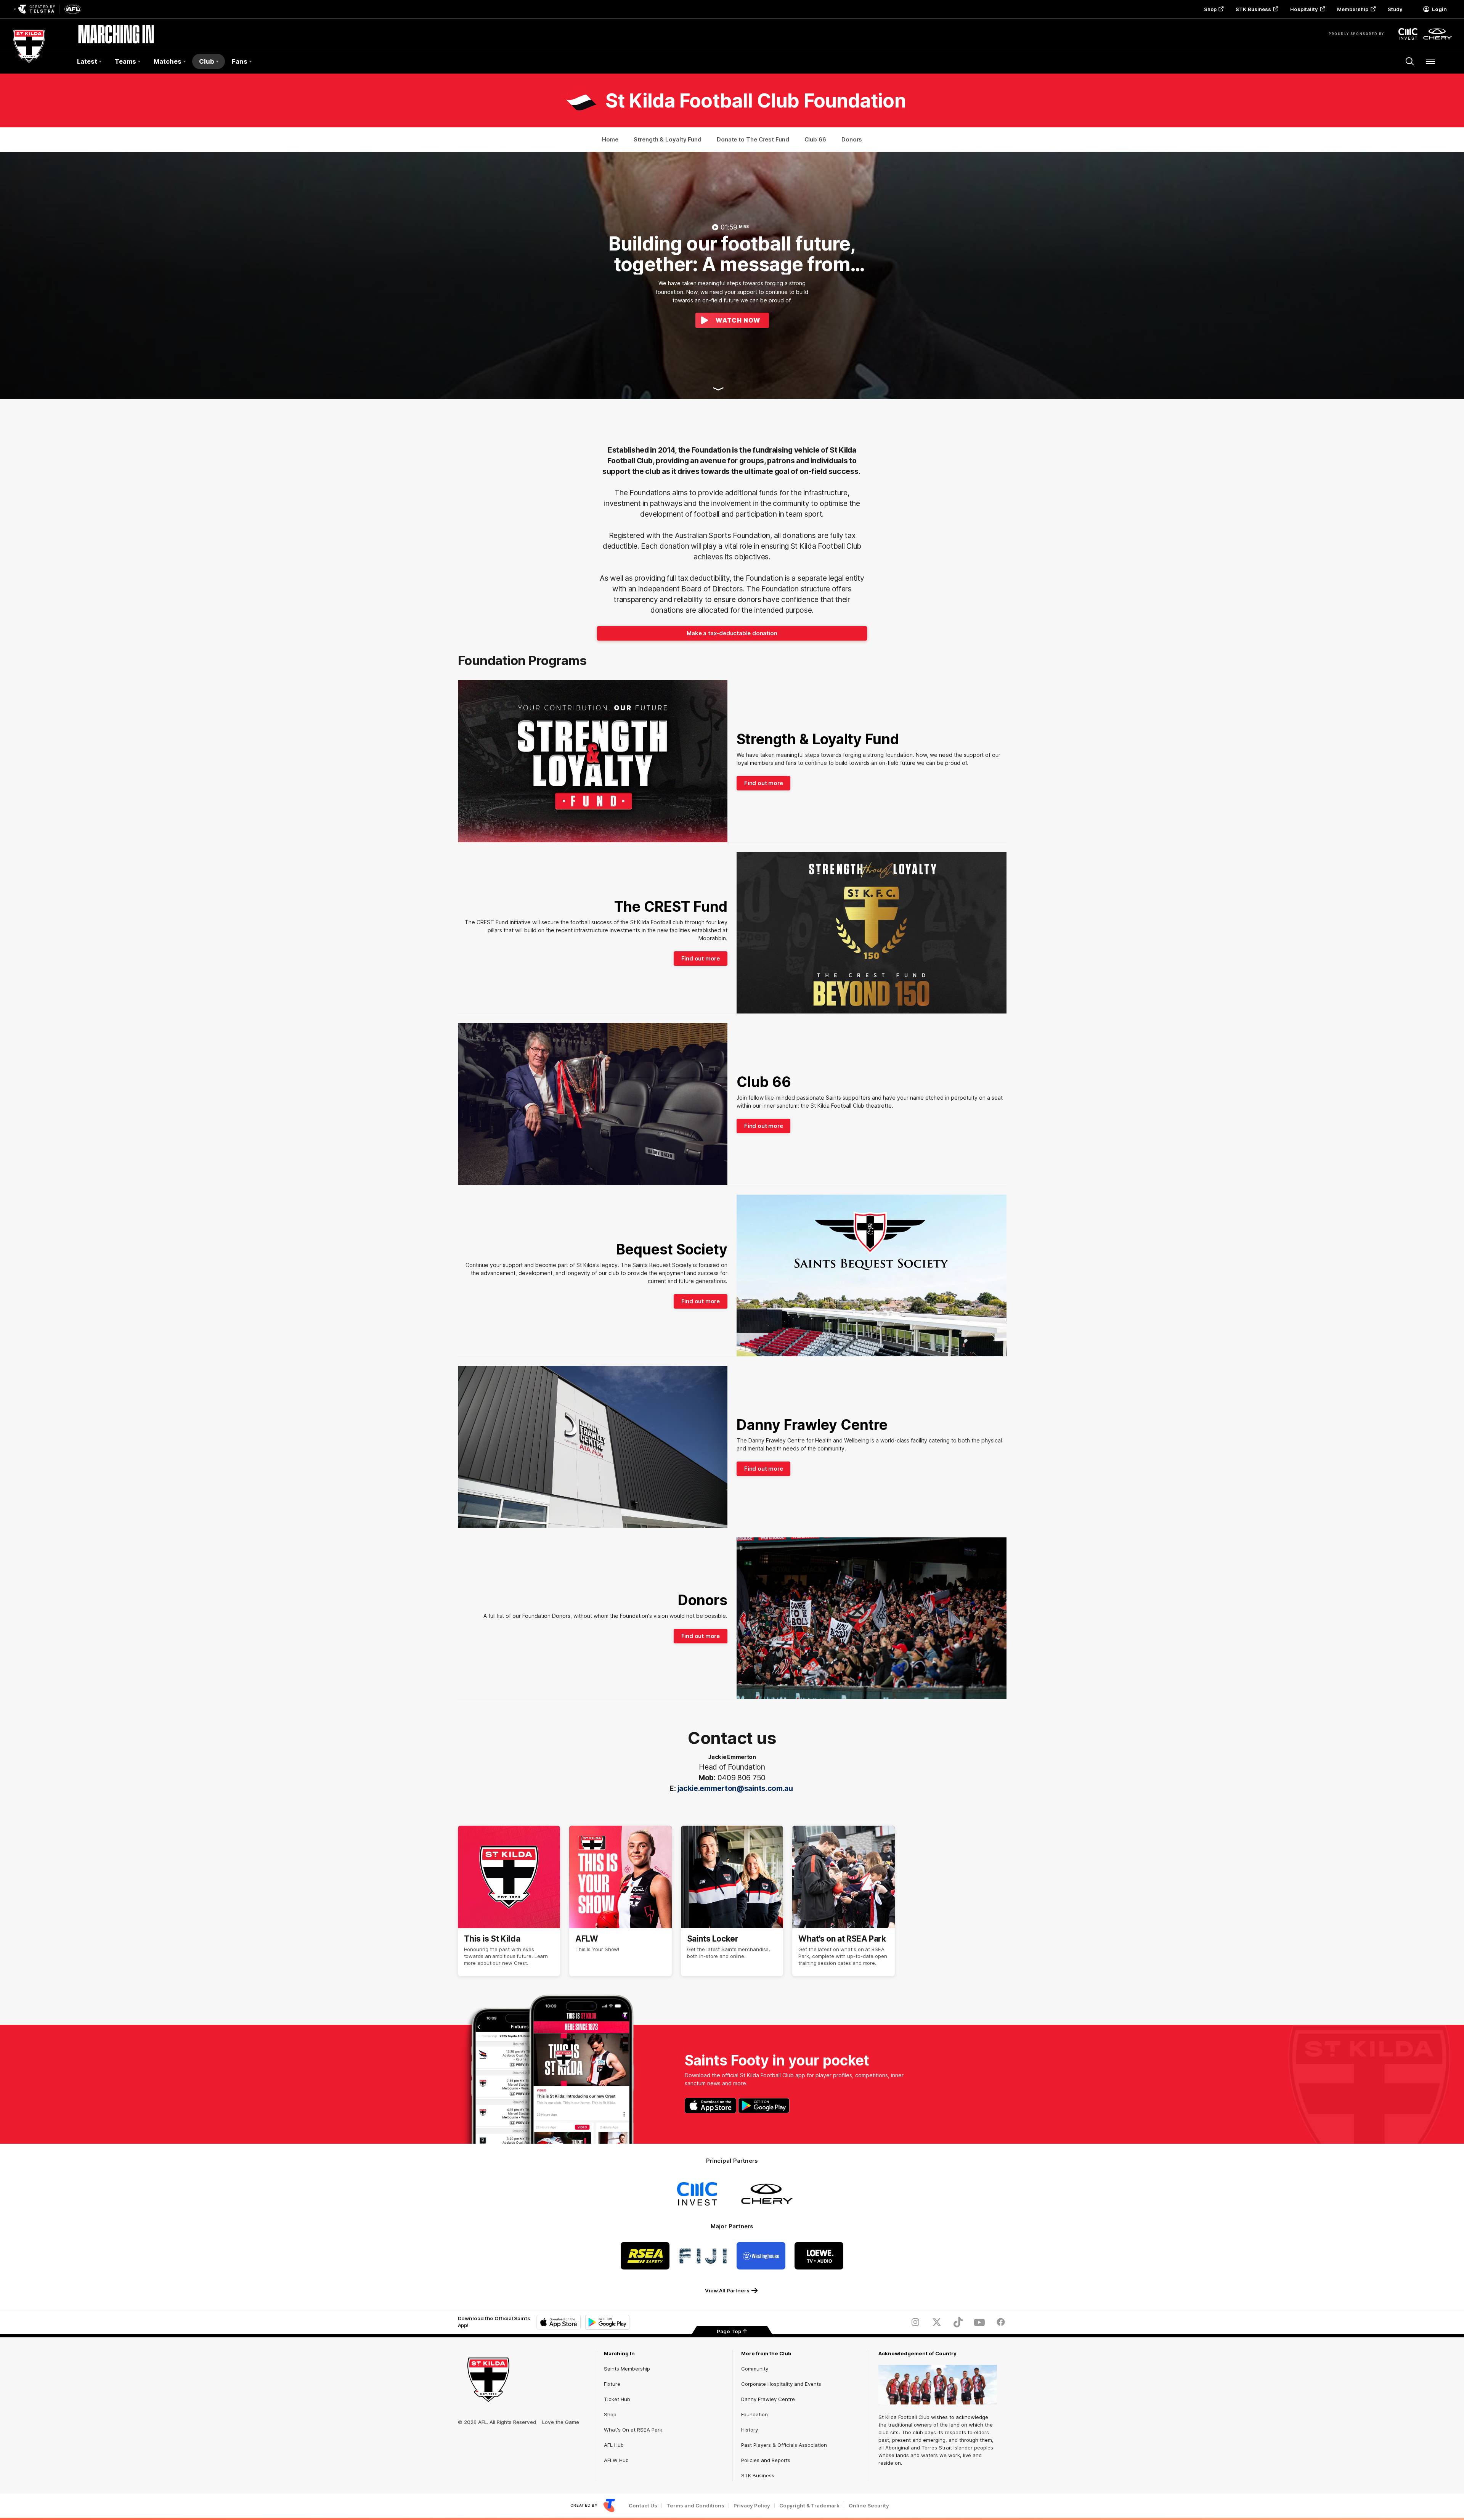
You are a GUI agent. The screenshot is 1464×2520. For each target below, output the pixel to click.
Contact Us (643, 2506)
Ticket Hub (617, 2399)
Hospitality (1304, 9)
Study (1395, 9)
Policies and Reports (766, 2460)
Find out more (763, 783)
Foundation (754, 2414)
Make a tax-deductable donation (732, 633)
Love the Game (561, 2422)
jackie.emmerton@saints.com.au (736, 1788)
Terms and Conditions (695, 2506)
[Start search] (1410, 61)
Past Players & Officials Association (784, 2445)
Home (610, 139)
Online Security (869, 2506)
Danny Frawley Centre (768, 2399)
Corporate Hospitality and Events (781, 2384)
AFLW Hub (616, 2460)
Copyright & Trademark (809, 2506)
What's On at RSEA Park (633, 2430)
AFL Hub (614, 2445)
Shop (1210, 9)
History (750, 2430)
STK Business (1253, 9)
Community (755, 2369)
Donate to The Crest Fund (753, 139)
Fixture (612, 2384)
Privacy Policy (752, 2506)
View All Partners (727, 2290)
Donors (852, 139)
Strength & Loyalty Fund (668, 139)
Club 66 (815, 139)
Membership (1353, 9)
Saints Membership (627, 2369)
